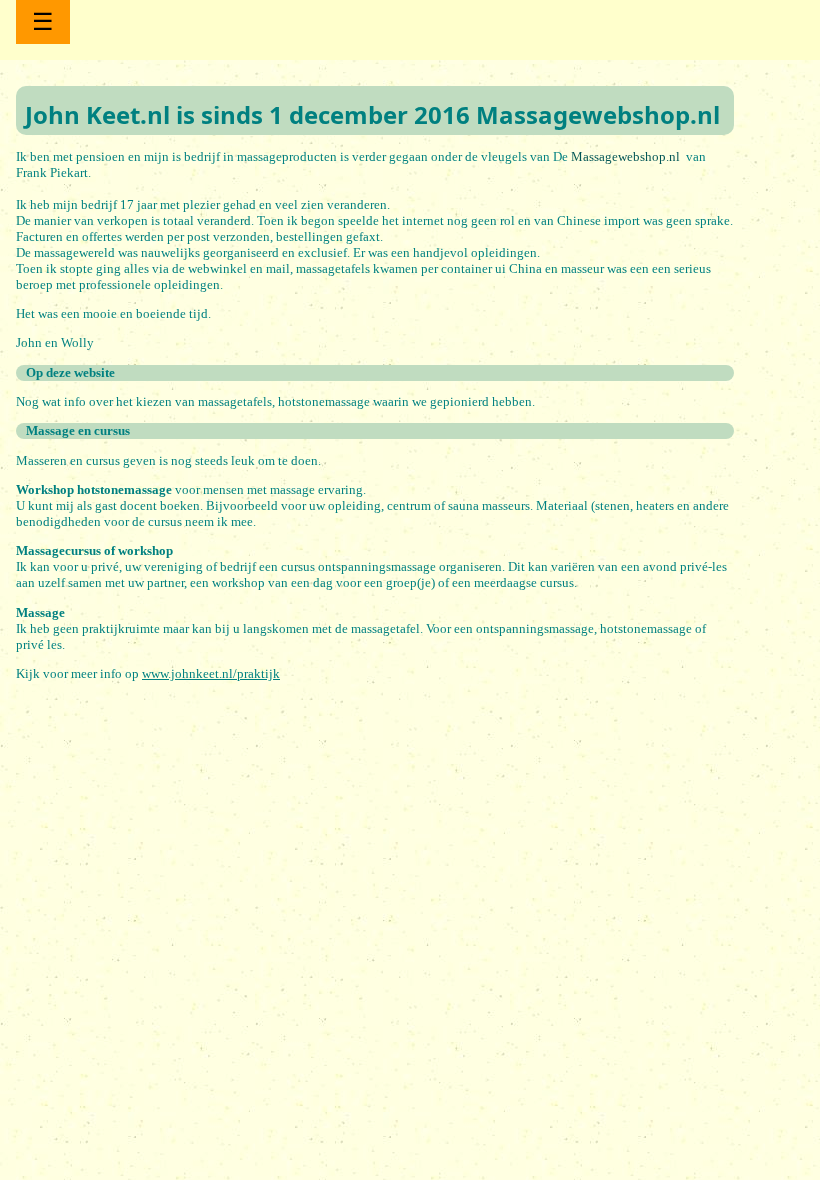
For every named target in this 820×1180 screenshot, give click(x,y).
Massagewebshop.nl (627, 156)
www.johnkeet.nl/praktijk (211, 673)
